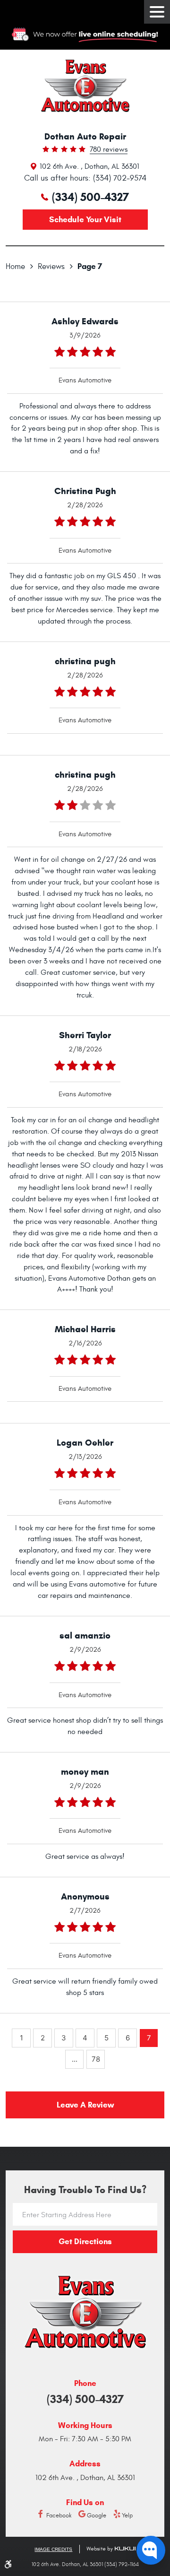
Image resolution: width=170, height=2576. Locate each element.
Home (15, 267)
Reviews (51, 267)
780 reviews (109, 150)
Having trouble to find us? (85, 2190)
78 (96, 2059)
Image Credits (53, 2549)
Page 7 (90, 266)
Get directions (85, 2242)
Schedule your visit (85, 220)
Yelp (127, 2516)
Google (97, 2516)
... (75, 2059)
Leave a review (85, 2105)
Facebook (59, 2516)
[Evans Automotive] (85, 86)
